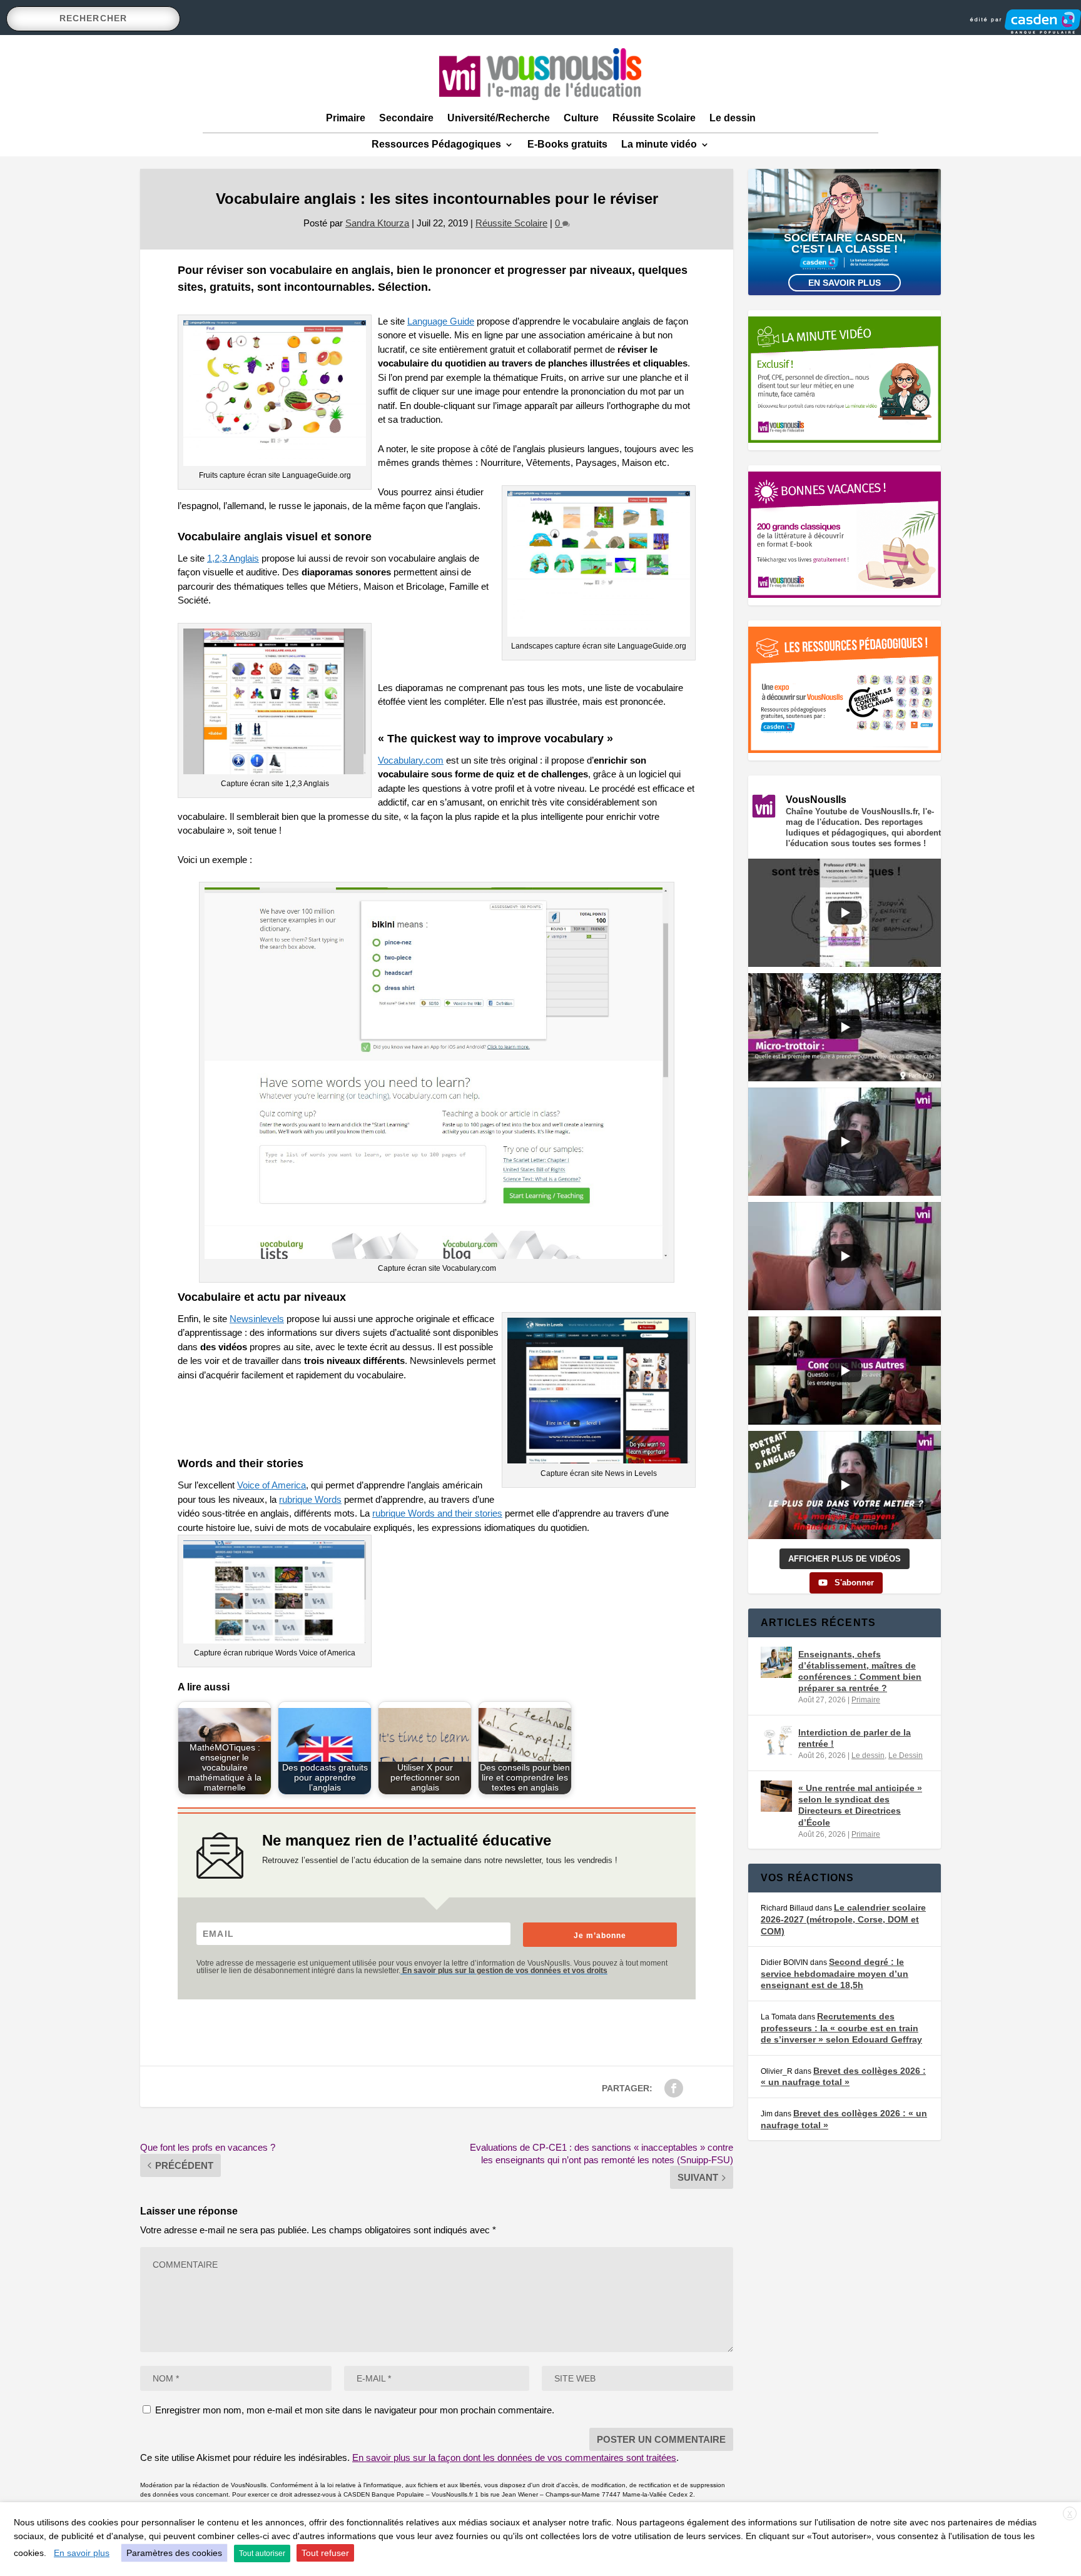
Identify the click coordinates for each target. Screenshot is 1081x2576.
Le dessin (733, 118)
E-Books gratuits (567, 144)
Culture (581, 118)
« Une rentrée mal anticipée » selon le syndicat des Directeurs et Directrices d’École (860, 1805)
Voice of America (272, 1485)
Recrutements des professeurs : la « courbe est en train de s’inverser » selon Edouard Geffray (841, 2028)
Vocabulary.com (411, 760)
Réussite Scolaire (654, 118)
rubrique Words (310, 1499)
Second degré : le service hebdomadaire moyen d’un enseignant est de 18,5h (835, 1973)
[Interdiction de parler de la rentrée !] (776, 1740)
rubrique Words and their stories (437, 1513)
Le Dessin (906, 1755)
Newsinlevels (257, 1319)
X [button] (1070, 2514)
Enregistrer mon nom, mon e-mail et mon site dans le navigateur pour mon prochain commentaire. (355, 2410)
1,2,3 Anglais (233, 558)
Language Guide (441, 321)
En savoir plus (845, 283)
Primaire (346, 118)
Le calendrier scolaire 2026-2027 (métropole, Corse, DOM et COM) (843, 1919)
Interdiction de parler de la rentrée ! (855, 1738)
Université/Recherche (499, 118)
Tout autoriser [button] (262, 2553)
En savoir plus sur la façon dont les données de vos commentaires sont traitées (514, 2457)
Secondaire (406, 118)
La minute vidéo (659, 144)
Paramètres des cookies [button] (174, 2553)
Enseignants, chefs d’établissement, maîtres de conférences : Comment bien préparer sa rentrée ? (860, 1671)
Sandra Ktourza (377, 223)
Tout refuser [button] (325, 2553)
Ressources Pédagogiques (436, 144)
